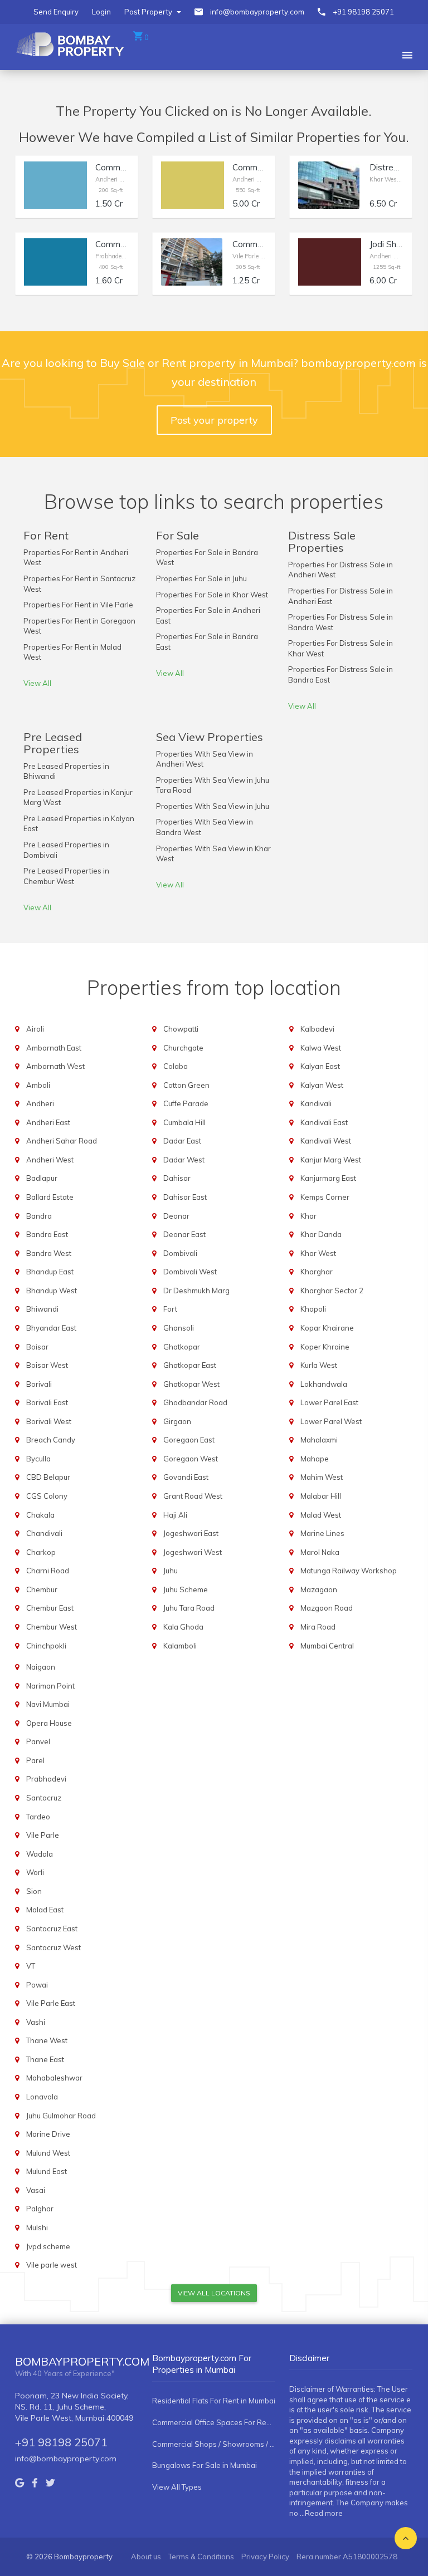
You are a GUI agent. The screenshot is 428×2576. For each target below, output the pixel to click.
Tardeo (38, 1817)
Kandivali (316, 1103)
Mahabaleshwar (54, 2078)
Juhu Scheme (186, 1589)
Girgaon (177, 1421)
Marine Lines (322, 1533)
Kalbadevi (317, 1029)
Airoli (35, 1029)
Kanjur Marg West (331, 1160)
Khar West (318, 1253)
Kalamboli (180, 1646)
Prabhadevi (46, 1779)
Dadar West (184, 1160)
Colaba (176, 1066)
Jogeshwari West (193, 1552)
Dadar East (182, 1141)
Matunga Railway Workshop (349, 1571)
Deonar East (184, 1234)
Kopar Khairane (327, 1328)
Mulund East (47, 2171)
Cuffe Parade (186, 1103)
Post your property (214, 420)
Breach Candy (51, 1440)
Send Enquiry (56, 12)
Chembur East (50, 1608)
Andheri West (50, 1160)
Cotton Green (186, 1085)
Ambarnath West (55, 1066)
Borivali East (47, 1402)
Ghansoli (179, 1328)
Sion (34, 1891)
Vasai (36, 2190)
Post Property (149, 12)
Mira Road (318, 1627)
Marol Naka (320, 1552)
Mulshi (37, 2227)
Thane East (45, 2059)
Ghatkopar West (191, 1384)
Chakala (40, 1515)
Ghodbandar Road (195, 1402)
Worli (35, 1872)
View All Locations (214, 2293)
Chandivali (44, 1533)
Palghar (40, 2209)
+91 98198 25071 (363, 12)
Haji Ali (175, 1515)
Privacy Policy (265, 2557)
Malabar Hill (321, 1496)
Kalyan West (322, 1085)
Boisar (37, 1347)
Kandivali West (326, 1141)
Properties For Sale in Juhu (201, 578)
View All (37, 683)
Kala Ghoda (183, 1627)
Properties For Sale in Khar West (212, 595)
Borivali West (49, 1421)
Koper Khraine (325, 1347)
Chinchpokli (46, 1646)
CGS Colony (47, 1496)
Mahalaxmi (319, 1440)
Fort (170, 1309)
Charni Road (48, 1571)
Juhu (171, 1571)
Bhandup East (50, 1272)
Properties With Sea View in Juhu (213, 806)
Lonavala (42, 2097)
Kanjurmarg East (328, 1178)
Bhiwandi (42, 1309)
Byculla (38, 1459)
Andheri (40, 1103)
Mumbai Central (327, 1646)
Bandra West (49, 1253)
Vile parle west (52, 2265)
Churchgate (183, 1048)
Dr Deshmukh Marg (196, 1291)
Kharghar (317, 1272)
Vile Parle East (51, 2003)
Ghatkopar (182, 1347)
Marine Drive (48, 2134)
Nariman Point (50, 1686)
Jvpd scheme (48, 2246)
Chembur (42, 1589)
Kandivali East (324, 1122)
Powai (37, 1985)
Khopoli (313, 1309)
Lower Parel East (329, 1402)
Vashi (36, 2022)
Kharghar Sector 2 (332, 1291)
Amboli (38, 1085)
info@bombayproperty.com (257, 12)
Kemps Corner (325, 1197)
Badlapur (42, 1178)
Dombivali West (190, 1272)
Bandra (39, 1216)
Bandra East (47, 1234)
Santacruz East (52, 1929)
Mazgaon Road (327, 1608)
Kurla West (319, 1365)
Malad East (45, 1910)
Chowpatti (181, 1029)
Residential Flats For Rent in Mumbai (214, 2401)
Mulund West (48, 2153)
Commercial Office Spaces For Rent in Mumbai (214, 2422)
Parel (35, 1760)
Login (101, 12)
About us (146, 2557)
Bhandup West (52, 1291)
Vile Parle (43, 1835)
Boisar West (47, 1365)
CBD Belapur (48, 1477)
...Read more (321, 2513)
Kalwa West (321, 1048)
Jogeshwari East (191, 1533)
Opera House (49, 1723)
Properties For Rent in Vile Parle (78, 605)
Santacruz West (53, 1947)
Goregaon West (191, 1459)
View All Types (177, 2487)
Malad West (321, 1515)
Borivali (39, 1384)
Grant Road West (193, 1496)
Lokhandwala (324, 1384)
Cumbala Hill (184, 1122)
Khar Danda (321, 1234)
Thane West (47, 2040)
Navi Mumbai (48, 1704)
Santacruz (44, 1798)
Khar (308, 1216)
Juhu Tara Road (189, 1608)
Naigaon (41, 1667)
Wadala (40, 1854)
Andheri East (48, 1122)
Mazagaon (319, 1589)
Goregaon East (189, 1440)
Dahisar (177, 1178)
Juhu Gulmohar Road (61, 2116)
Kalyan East (320, 1066)
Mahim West (322, 1477)
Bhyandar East (51, 1328)
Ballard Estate (50, 1197)
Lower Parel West (331, 1421)
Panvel (38, 1741)
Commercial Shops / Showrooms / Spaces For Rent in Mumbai (214, 2444)
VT (31, 1966)
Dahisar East (185, 1197)
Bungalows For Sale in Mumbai (205, 2465)
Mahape (315, 1459)
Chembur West (52, 1627)
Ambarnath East (54, 1048)
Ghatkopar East (190, 1365)
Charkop (41, 1552)
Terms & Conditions (201, 2557)
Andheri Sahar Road (62, 1141)
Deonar (176, 1216)
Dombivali (180, 1253)
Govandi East (186, 1477)
